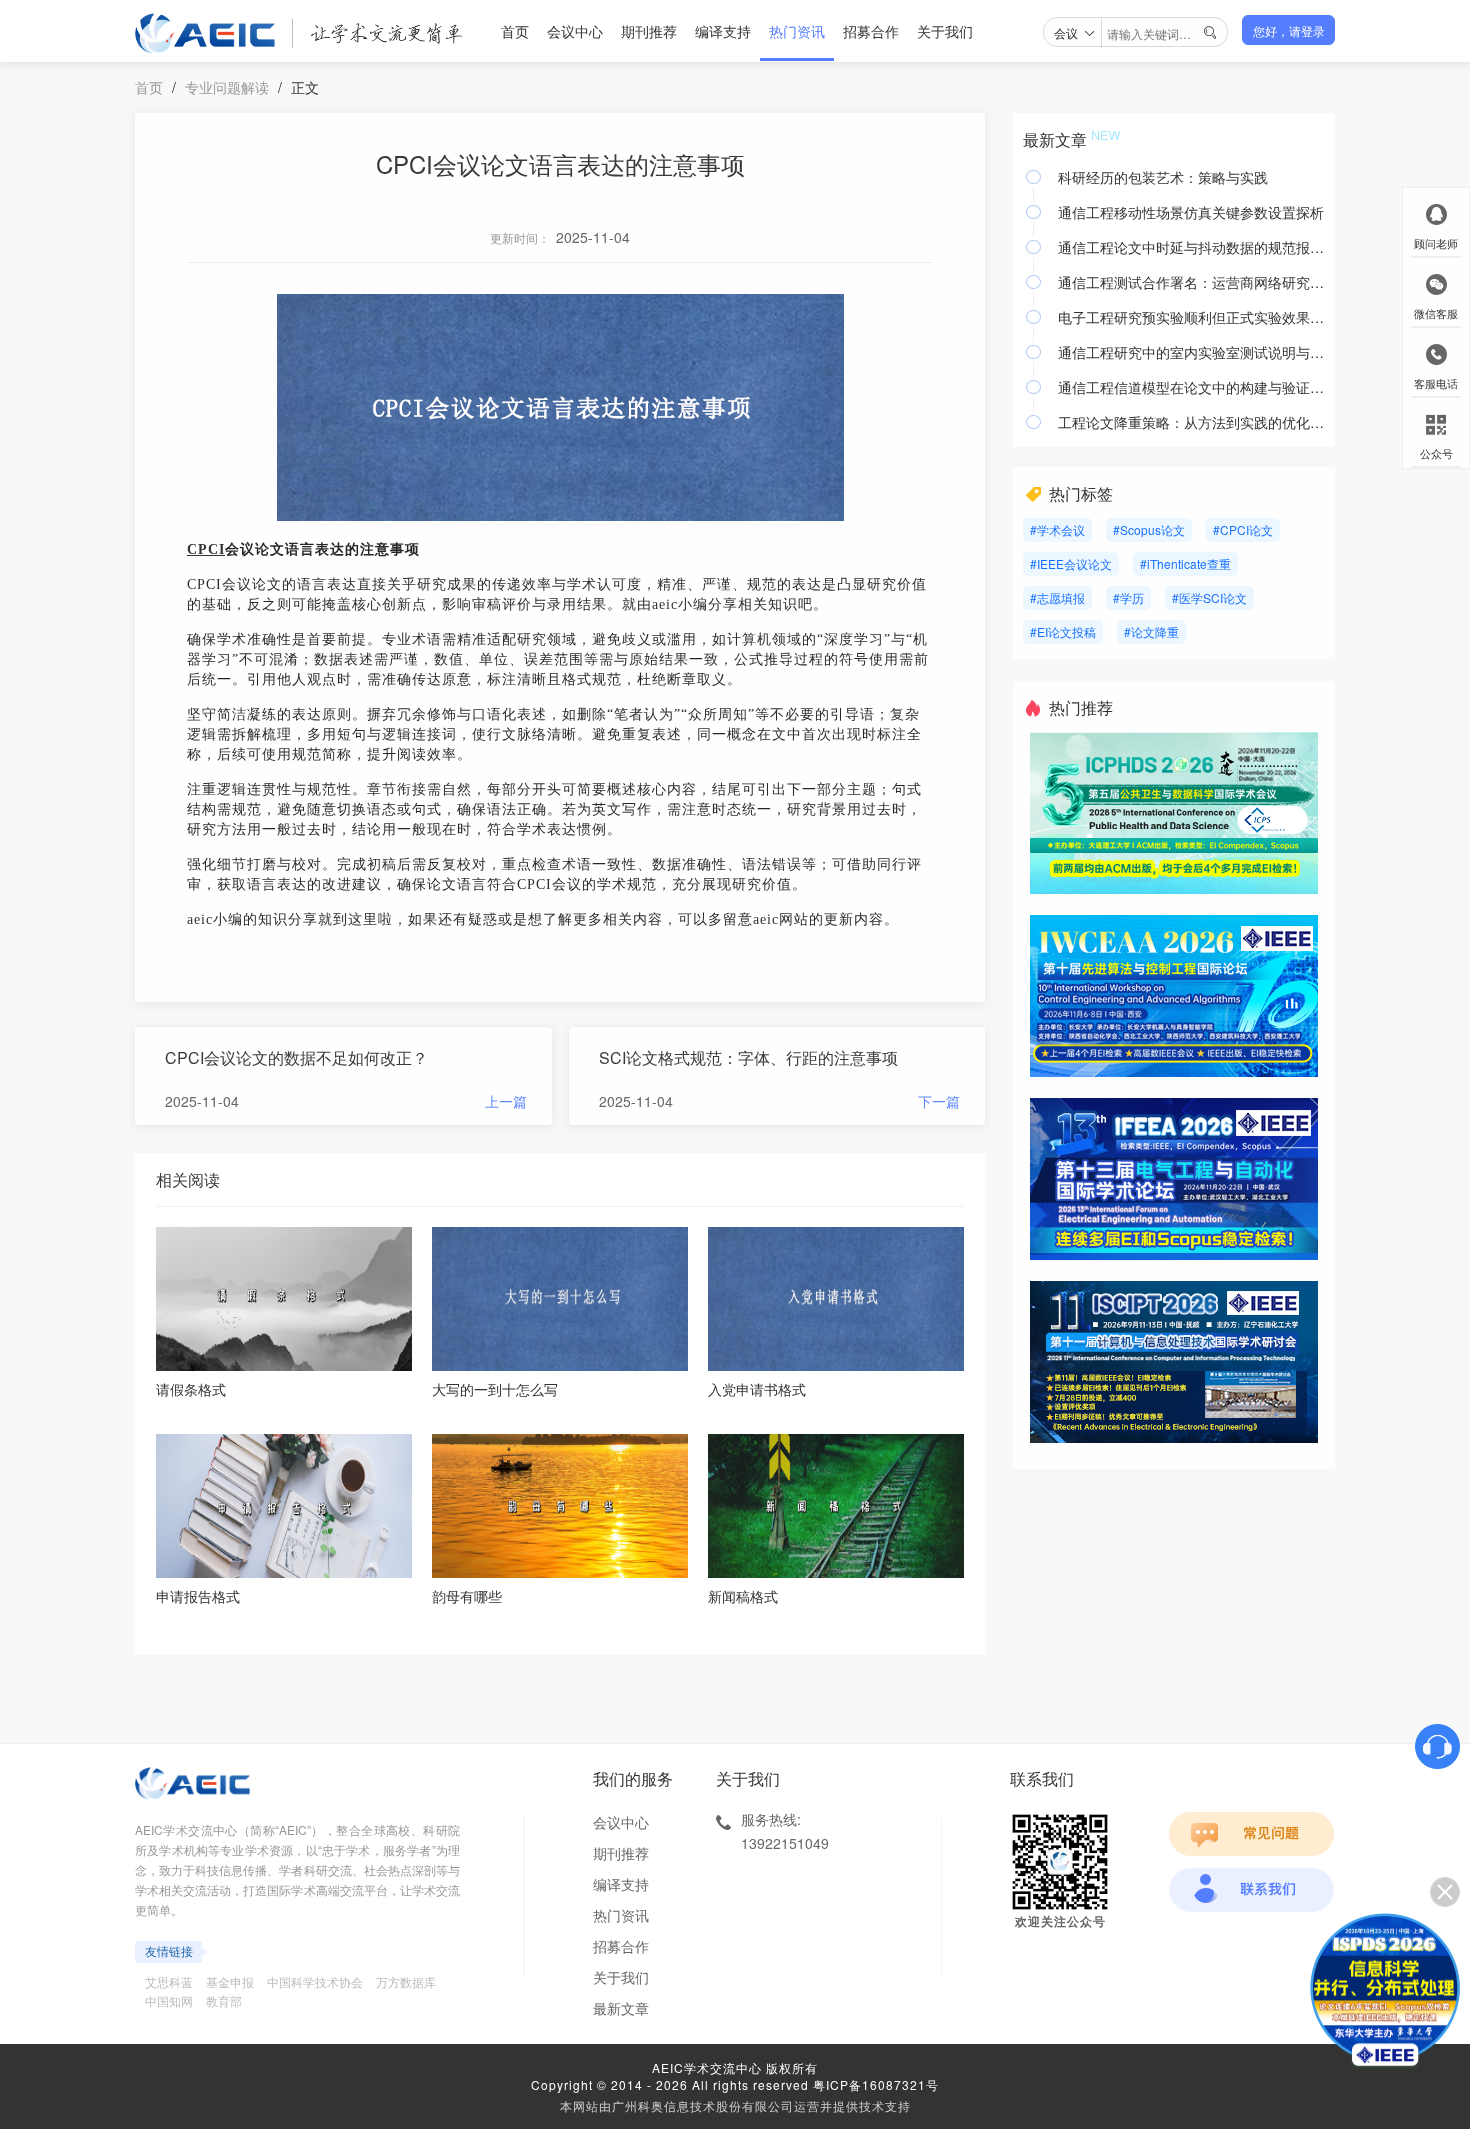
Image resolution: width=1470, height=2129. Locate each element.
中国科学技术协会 (315, 1981)
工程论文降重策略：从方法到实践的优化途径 (1191, 422)
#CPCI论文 (1243, 529)
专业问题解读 (227, 87)
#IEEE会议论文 (1071, 563)
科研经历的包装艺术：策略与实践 (1163, 177)
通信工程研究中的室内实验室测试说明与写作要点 (1191, 352)
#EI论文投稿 (1063, 631)
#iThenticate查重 (1185, 563)
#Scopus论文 (1149, 529)
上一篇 (506, 1101)
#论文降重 (1151, 631)
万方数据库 (406, 1981)
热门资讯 (797, 31)
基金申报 (230, 1981)
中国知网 (169, 2000)
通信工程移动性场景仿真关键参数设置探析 (1191, 212)
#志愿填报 (1057, 597)
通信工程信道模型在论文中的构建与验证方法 (1191, 387)
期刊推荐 (649, 31)
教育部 (224, 2000)
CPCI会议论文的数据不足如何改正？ (296, 1057)
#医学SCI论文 (1209, 597)
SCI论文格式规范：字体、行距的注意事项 (748, 1057)
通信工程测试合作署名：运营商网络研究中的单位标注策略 (1191, 282)
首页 (515, 31)
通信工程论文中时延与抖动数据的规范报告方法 (1191, 247)
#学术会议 (1057, 529)
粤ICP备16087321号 (876, 2084)
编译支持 (723, 31)
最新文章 (621, 2008)
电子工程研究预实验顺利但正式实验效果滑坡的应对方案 (1191, 317)
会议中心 (575, 31)
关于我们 (945, 31)
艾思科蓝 (169, 1981)
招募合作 (871, 31)
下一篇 (939, 1101)
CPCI (206, 549)
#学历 (1128, 597)
